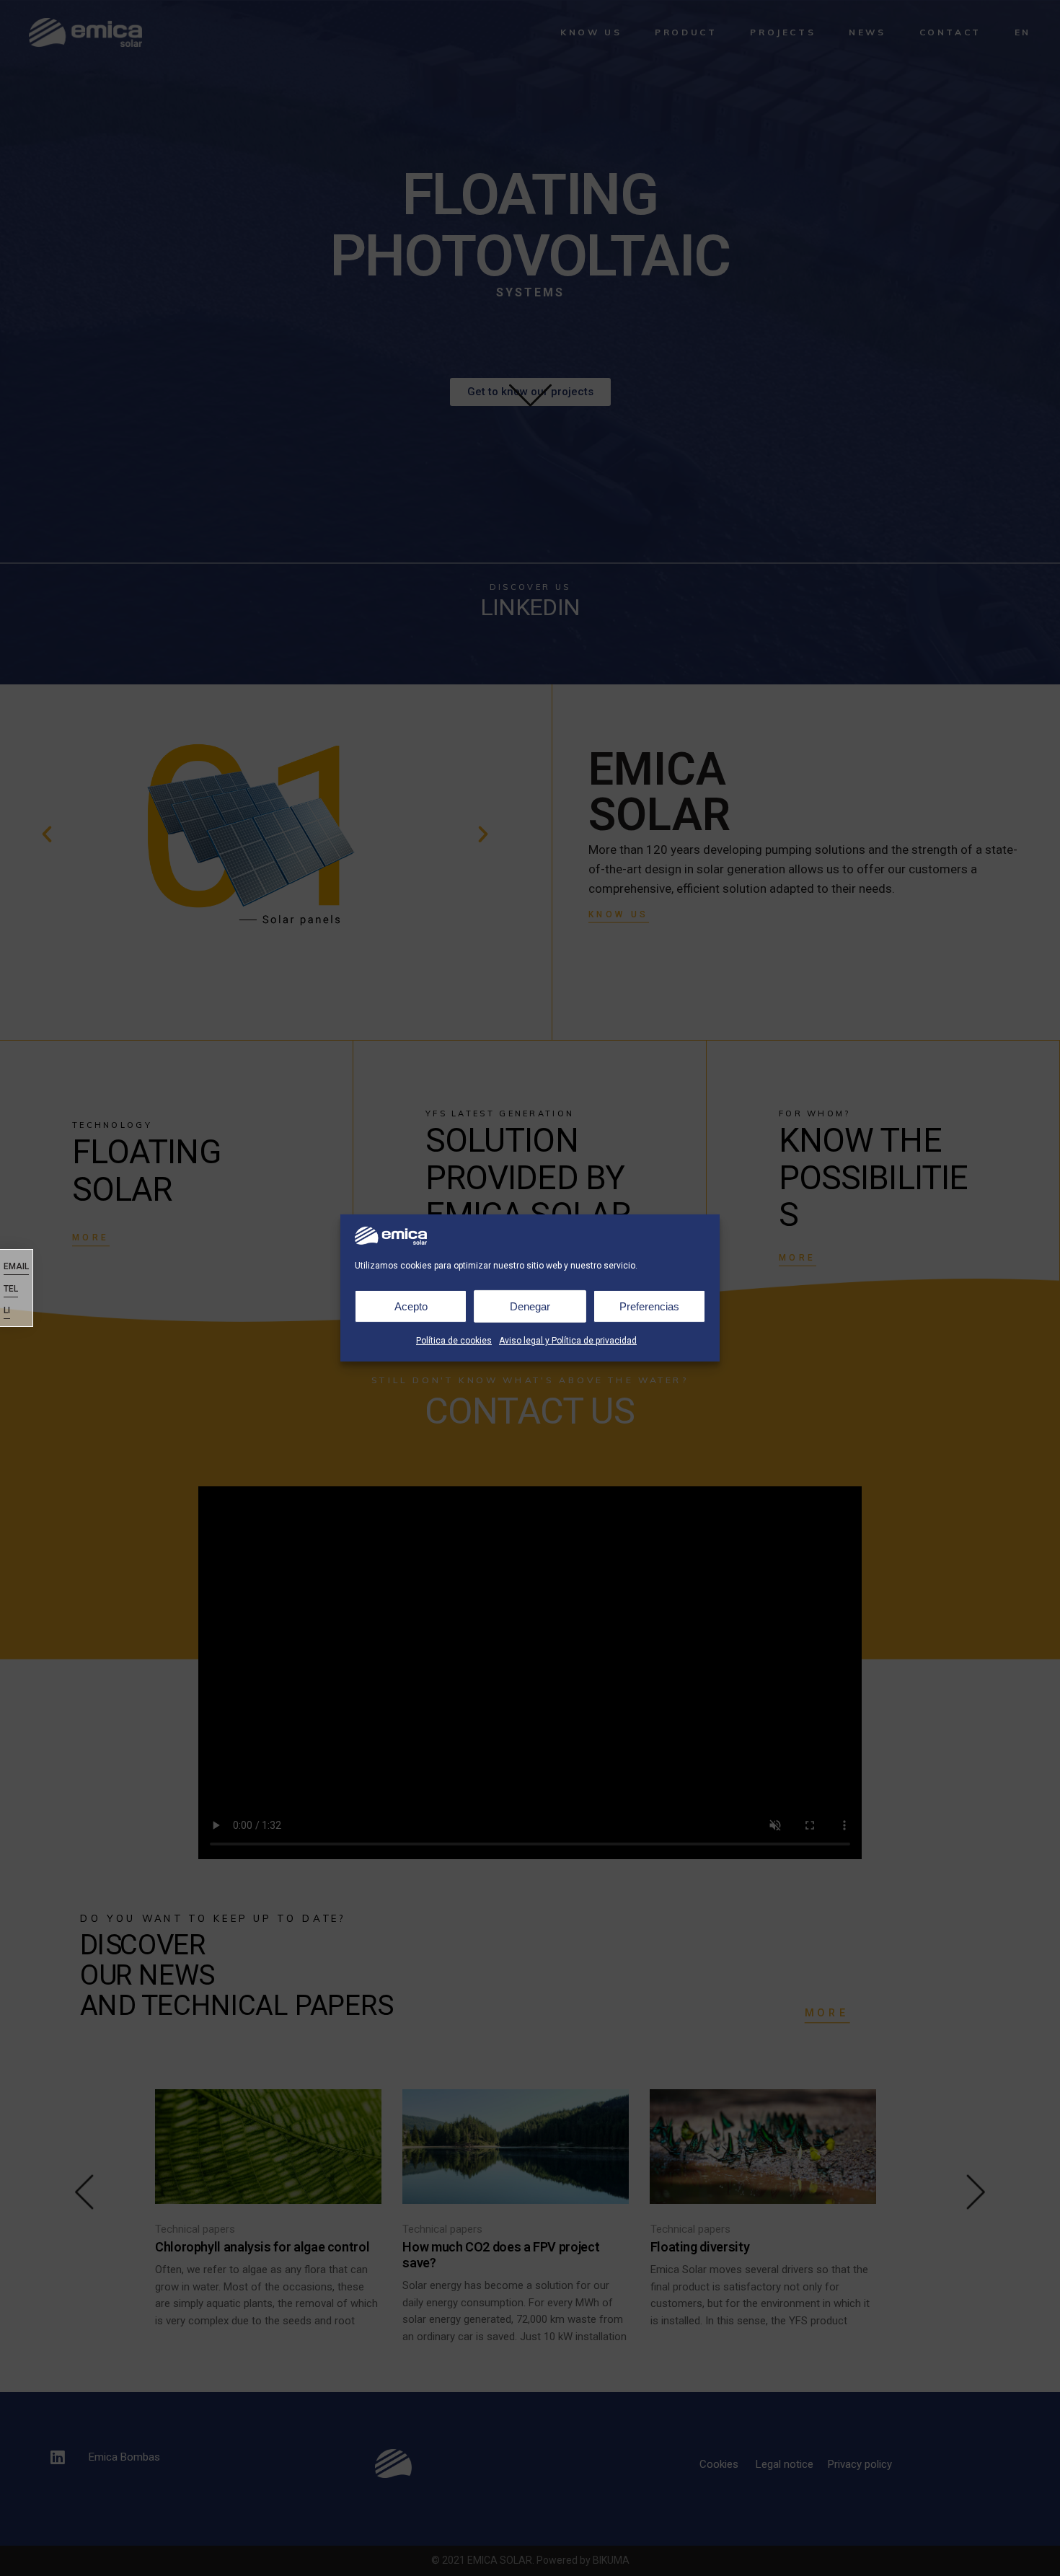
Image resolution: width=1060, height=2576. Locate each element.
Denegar (530, 1306)
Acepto (411, 1306)
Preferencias (649, 1306)
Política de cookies (454, 1341)
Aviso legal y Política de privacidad (568, 1341)
